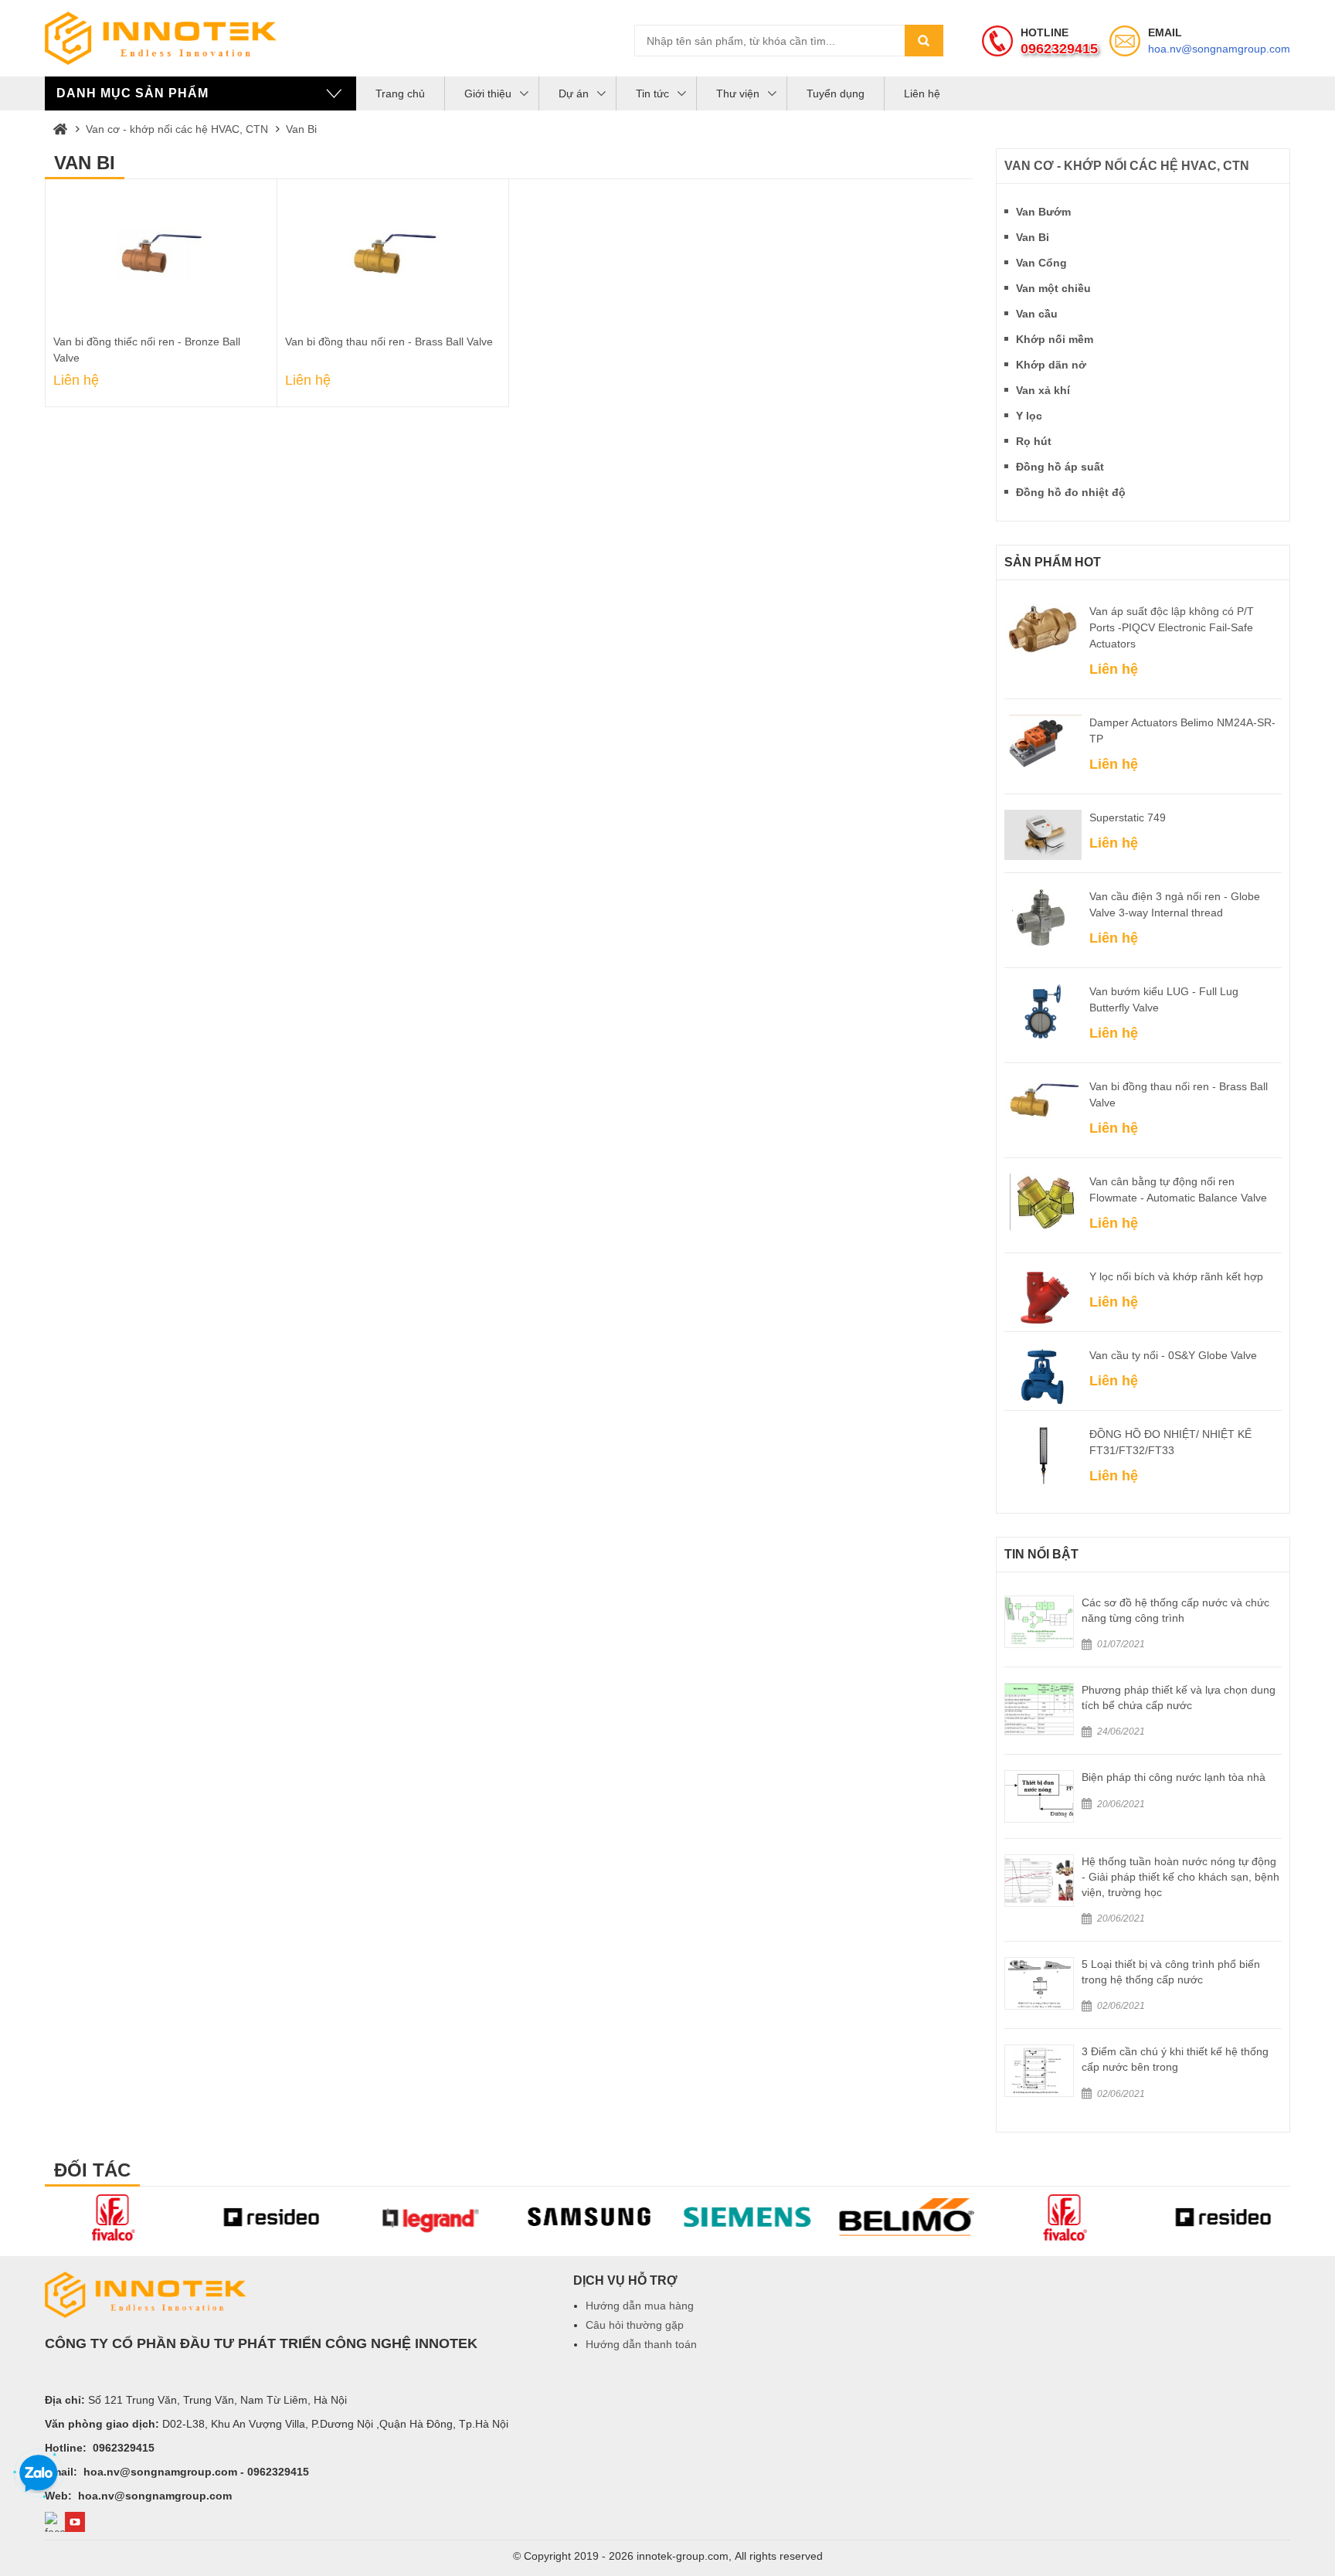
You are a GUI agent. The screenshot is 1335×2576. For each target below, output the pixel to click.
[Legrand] (273, 2217)
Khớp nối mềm (1055, 339)
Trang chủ (400, 93)
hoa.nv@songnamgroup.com (1219, 49)
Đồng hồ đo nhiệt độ (1071, 492)
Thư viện (738, 93)
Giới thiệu (488, 93)
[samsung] (431, 2217)
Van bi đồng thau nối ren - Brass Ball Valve (389, 342)
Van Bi (301, 129)
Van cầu (1037, 314)
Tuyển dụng (836, 93)
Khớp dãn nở (1051, 365)
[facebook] (55, 2522)
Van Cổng (1041, 263)
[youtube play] (75, 2522)
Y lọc (1029, 416)
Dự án (574, 93)
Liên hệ (922, 93)
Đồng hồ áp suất (1060, 467)
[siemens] (591, 2217)
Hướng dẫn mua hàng (640, 2306)
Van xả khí (1043, 390)
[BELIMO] (749, 2217)
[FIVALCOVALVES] (907, 2217)
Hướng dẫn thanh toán (641, 2344)
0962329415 (1059, 49)
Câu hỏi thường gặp (635, 2325)
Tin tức (652, 93)
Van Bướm (1043, 212)
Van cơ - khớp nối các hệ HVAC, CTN (177, 129)
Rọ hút (1034, 441)
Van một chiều (1053, 288)
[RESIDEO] (115, 2217)
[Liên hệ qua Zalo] (39, 2474)
